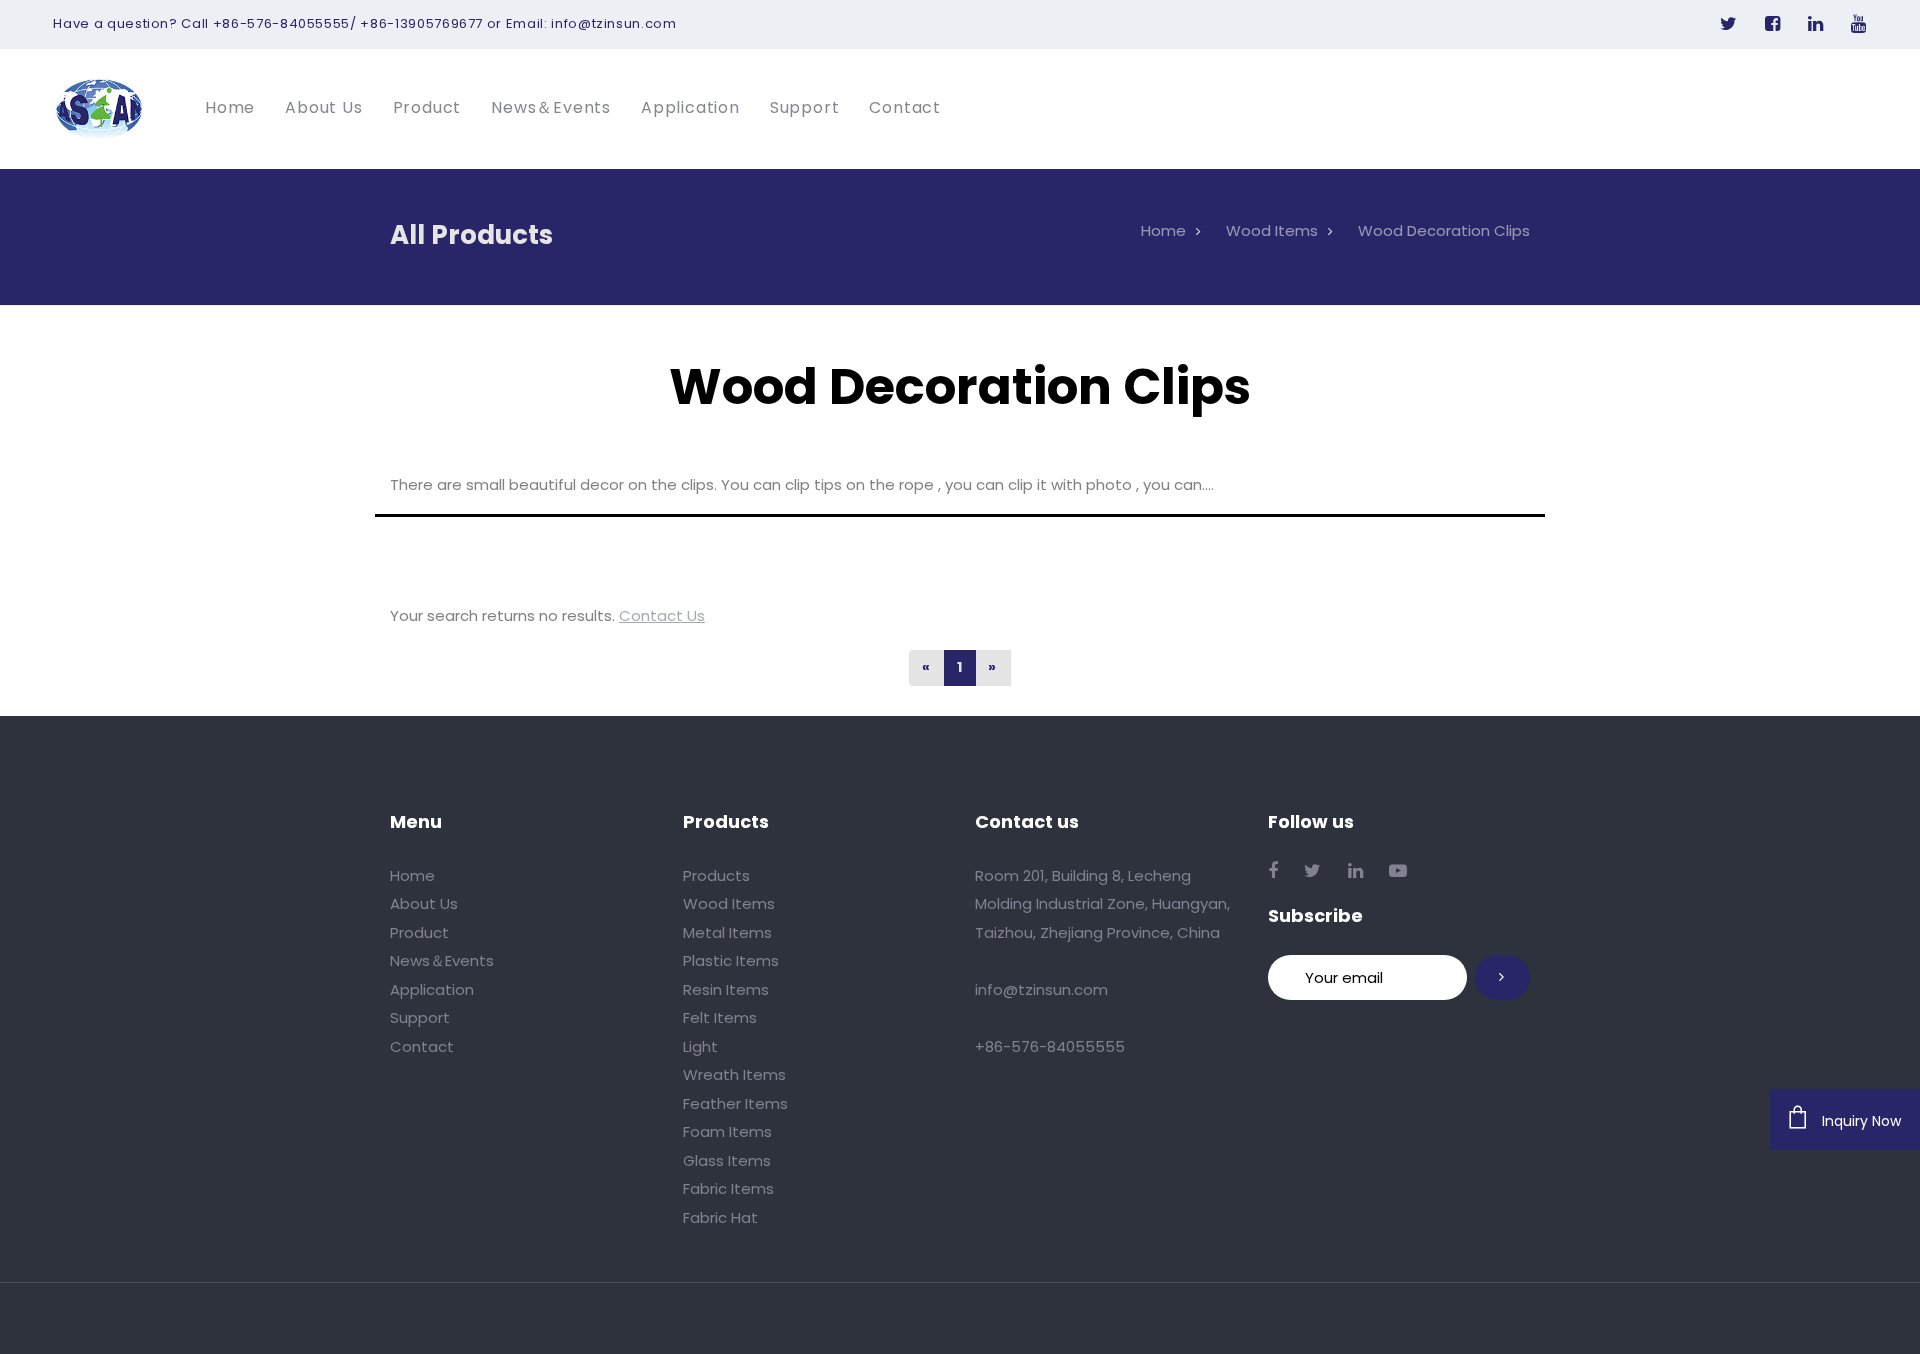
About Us (424, 903)
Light (700, 1046)
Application (432, 989)
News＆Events (442, 960)
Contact (422, 1046)
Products (716, 875)
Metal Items (727, 932)
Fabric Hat (720, 1217)
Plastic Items (731, 960)
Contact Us (662, 615)
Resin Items (726, 989)
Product (419, 932)
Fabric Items (728, 1188)
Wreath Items (734, 1074)
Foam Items (727, 1131)
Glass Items (727, 1160)
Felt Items (720, 1017)
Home (412, 875)
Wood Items (729, 903)
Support (420, 1017)
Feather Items (735, 1103)
